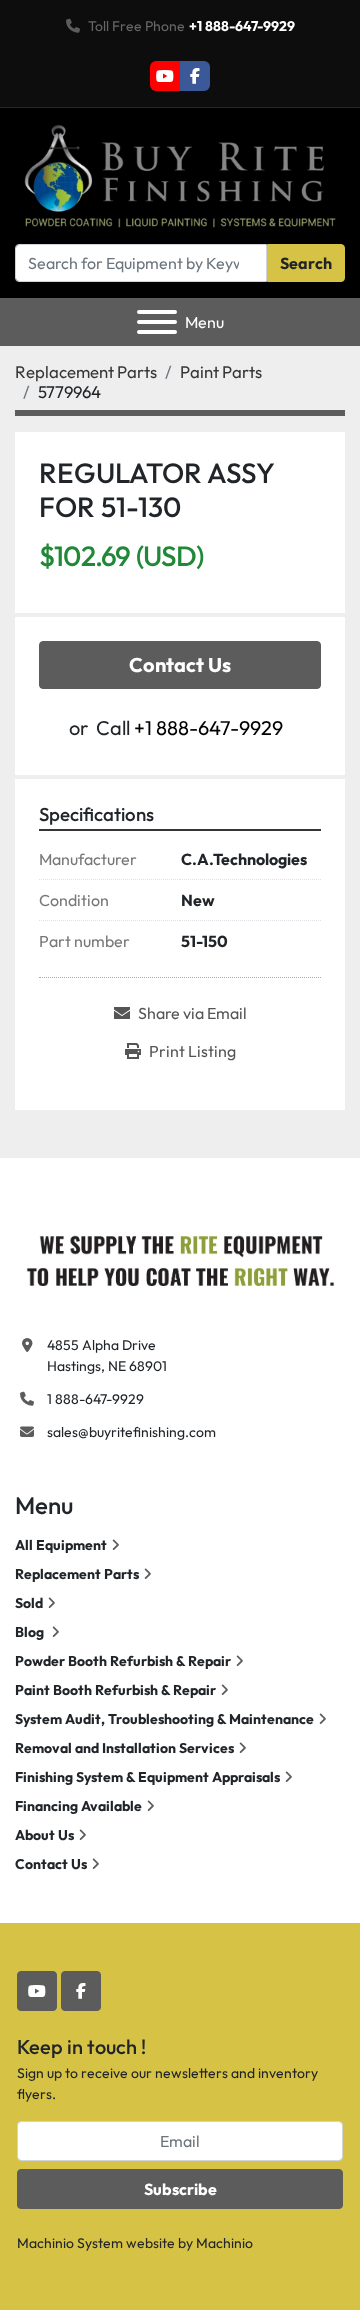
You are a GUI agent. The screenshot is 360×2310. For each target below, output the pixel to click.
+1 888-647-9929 (242, 26)
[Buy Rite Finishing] (180, 1257)
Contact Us (180, 664)
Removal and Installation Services (124, 1748)
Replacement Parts (77, 1574)
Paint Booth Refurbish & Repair (115, 1690)
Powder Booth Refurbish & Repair (123, 1661)
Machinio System (70, 2243)
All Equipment (61, 1545)
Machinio (224, 2243)
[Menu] (157, 322)
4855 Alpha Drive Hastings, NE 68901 (107, 1355)
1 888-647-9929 (95, 1399)
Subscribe (180, 2189)
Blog (31, 1632)
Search (306, 263)
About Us (44, 1835)
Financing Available (78, 1806)
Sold (29, 1603)
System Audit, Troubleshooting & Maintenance (164, 1719)
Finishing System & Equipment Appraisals (147, 1777)
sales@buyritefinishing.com (131, 1432)
